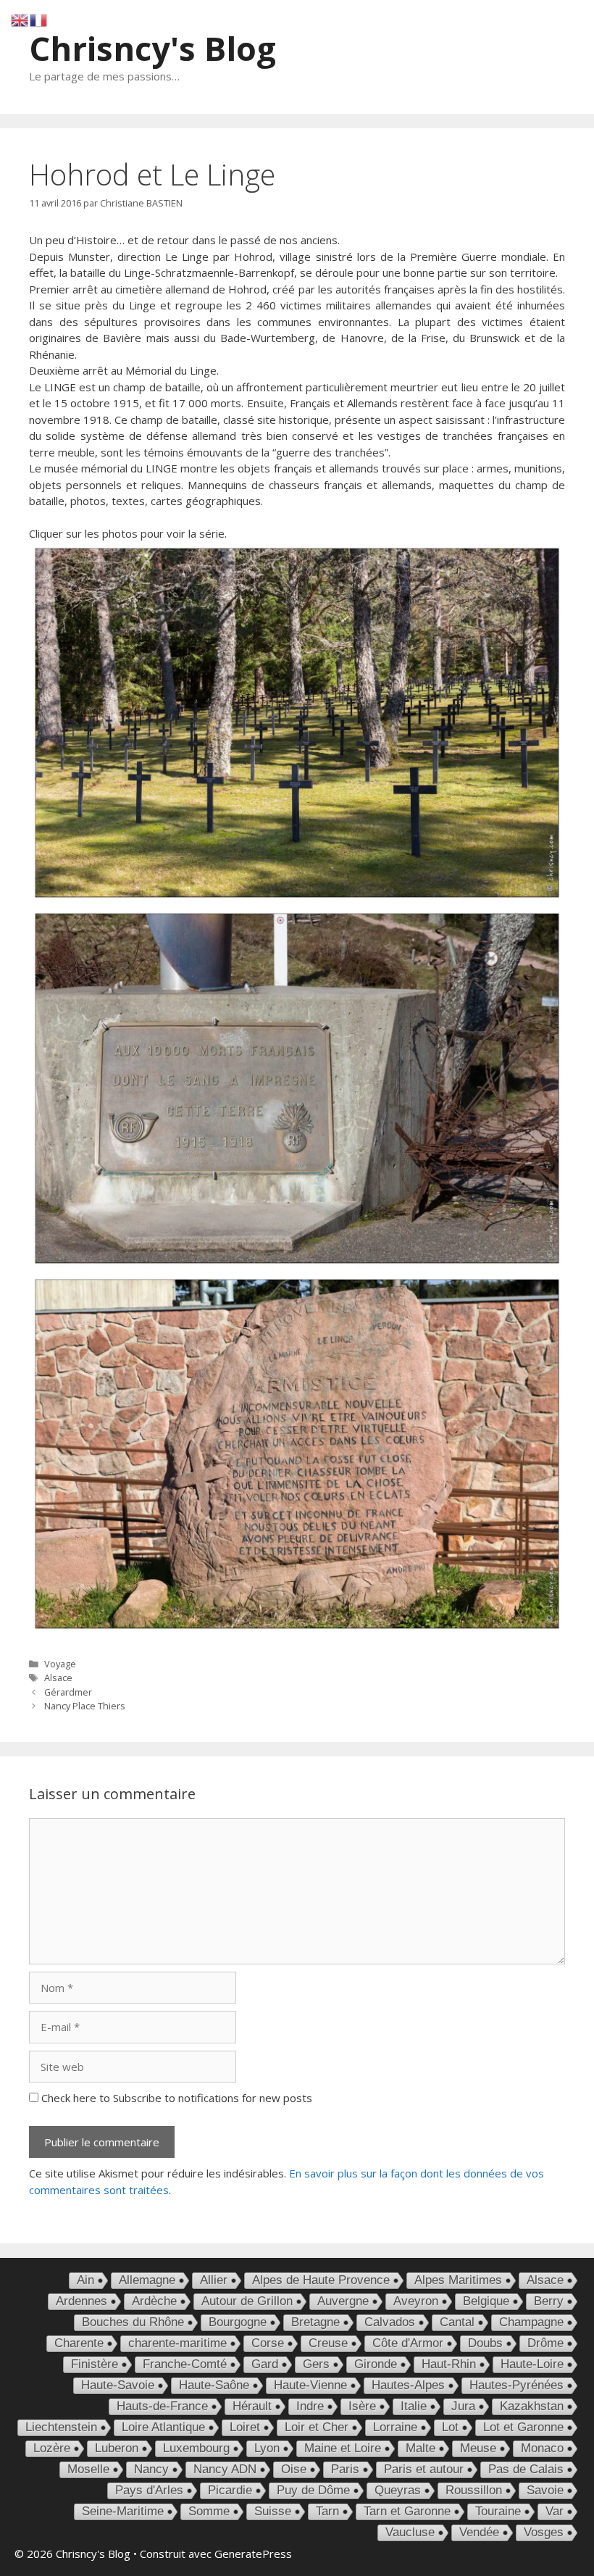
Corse (268, 2343)
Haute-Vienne (310, 2385)
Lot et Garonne (523, 2427)
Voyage (60, 1664)
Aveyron (416, 2301)
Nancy (151, 2469)
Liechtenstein (61, 2427)
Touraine (498, 2511)
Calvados (390, 2322)
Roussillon (474, 2490)
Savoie (545, 2490)
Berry (549, 2301)
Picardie (230, 2490)
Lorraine (395, 2427)
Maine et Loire (343, 2448)
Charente (79, 2343)
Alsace (58, 1677)
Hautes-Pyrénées (516, 2385)
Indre (310, 2406)
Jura (463, 2406)
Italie (414, 2406)
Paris (345, 2469)
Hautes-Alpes (408, 2385)
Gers (316, 2364)
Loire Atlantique (163, 2427)
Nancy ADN (225, 2469)
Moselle (88, 2469)
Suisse (273, 2511)
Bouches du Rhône (133, 2322)
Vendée (479, 2532)
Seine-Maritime (123, 2511)
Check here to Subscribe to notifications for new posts (175, 2098)
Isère (362, 2406)
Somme (209, 2511)
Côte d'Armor (408, 2343)
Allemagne (147, 2280)
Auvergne (343, 2301)
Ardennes (81, 2301)
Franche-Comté (185, 2364)
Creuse (328, 2343)
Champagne (531, 2322)
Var (555, 2511)
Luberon (117, 2448)
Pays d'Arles (149, 2490)
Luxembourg (196, 2448)
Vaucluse (410, 2532)
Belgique (486, 2301)
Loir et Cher (317, 2427)
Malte (421, 2448)
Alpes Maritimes (458, 2280)
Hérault (252, 2406)
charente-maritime (177, 2343)
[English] (20, 19)
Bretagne (315, 2322)
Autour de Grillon (247, 2301)
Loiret (245, 2427)
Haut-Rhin (449, 2364)
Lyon (267, 2448)
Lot (450, 2427)
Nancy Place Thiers (85, 1706)
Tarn (327, 2511)
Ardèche (154, 2301)
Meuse (478, 2448)
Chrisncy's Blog (152, 48)
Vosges (544, 2532)
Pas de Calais (526, 2469)
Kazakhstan (532, 2406)
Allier (214, 2280)
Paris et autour (424, 2469)
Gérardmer (68, 1692)
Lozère (52, 2448)
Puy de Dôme (313, 2490)
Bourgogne (238, 2322)
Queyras (398, 2490)
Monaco (542, 2448)
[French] (39, 19)
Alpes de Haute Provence (321, 2280)
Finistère (95, 2364)
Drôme (545, 2343)
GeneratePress (253, 2554)
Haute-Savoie (118, 2385)
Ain (85, 2280)
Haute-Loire (532, 2364)
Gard (265, 2364)
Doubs (485, 2343)
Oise (294, 2469)
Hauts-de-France (162, 2406)
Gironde (376, 2364)
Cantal (457, 2322)
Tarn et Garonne (407, 2511)
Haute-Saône (214, 2385)
